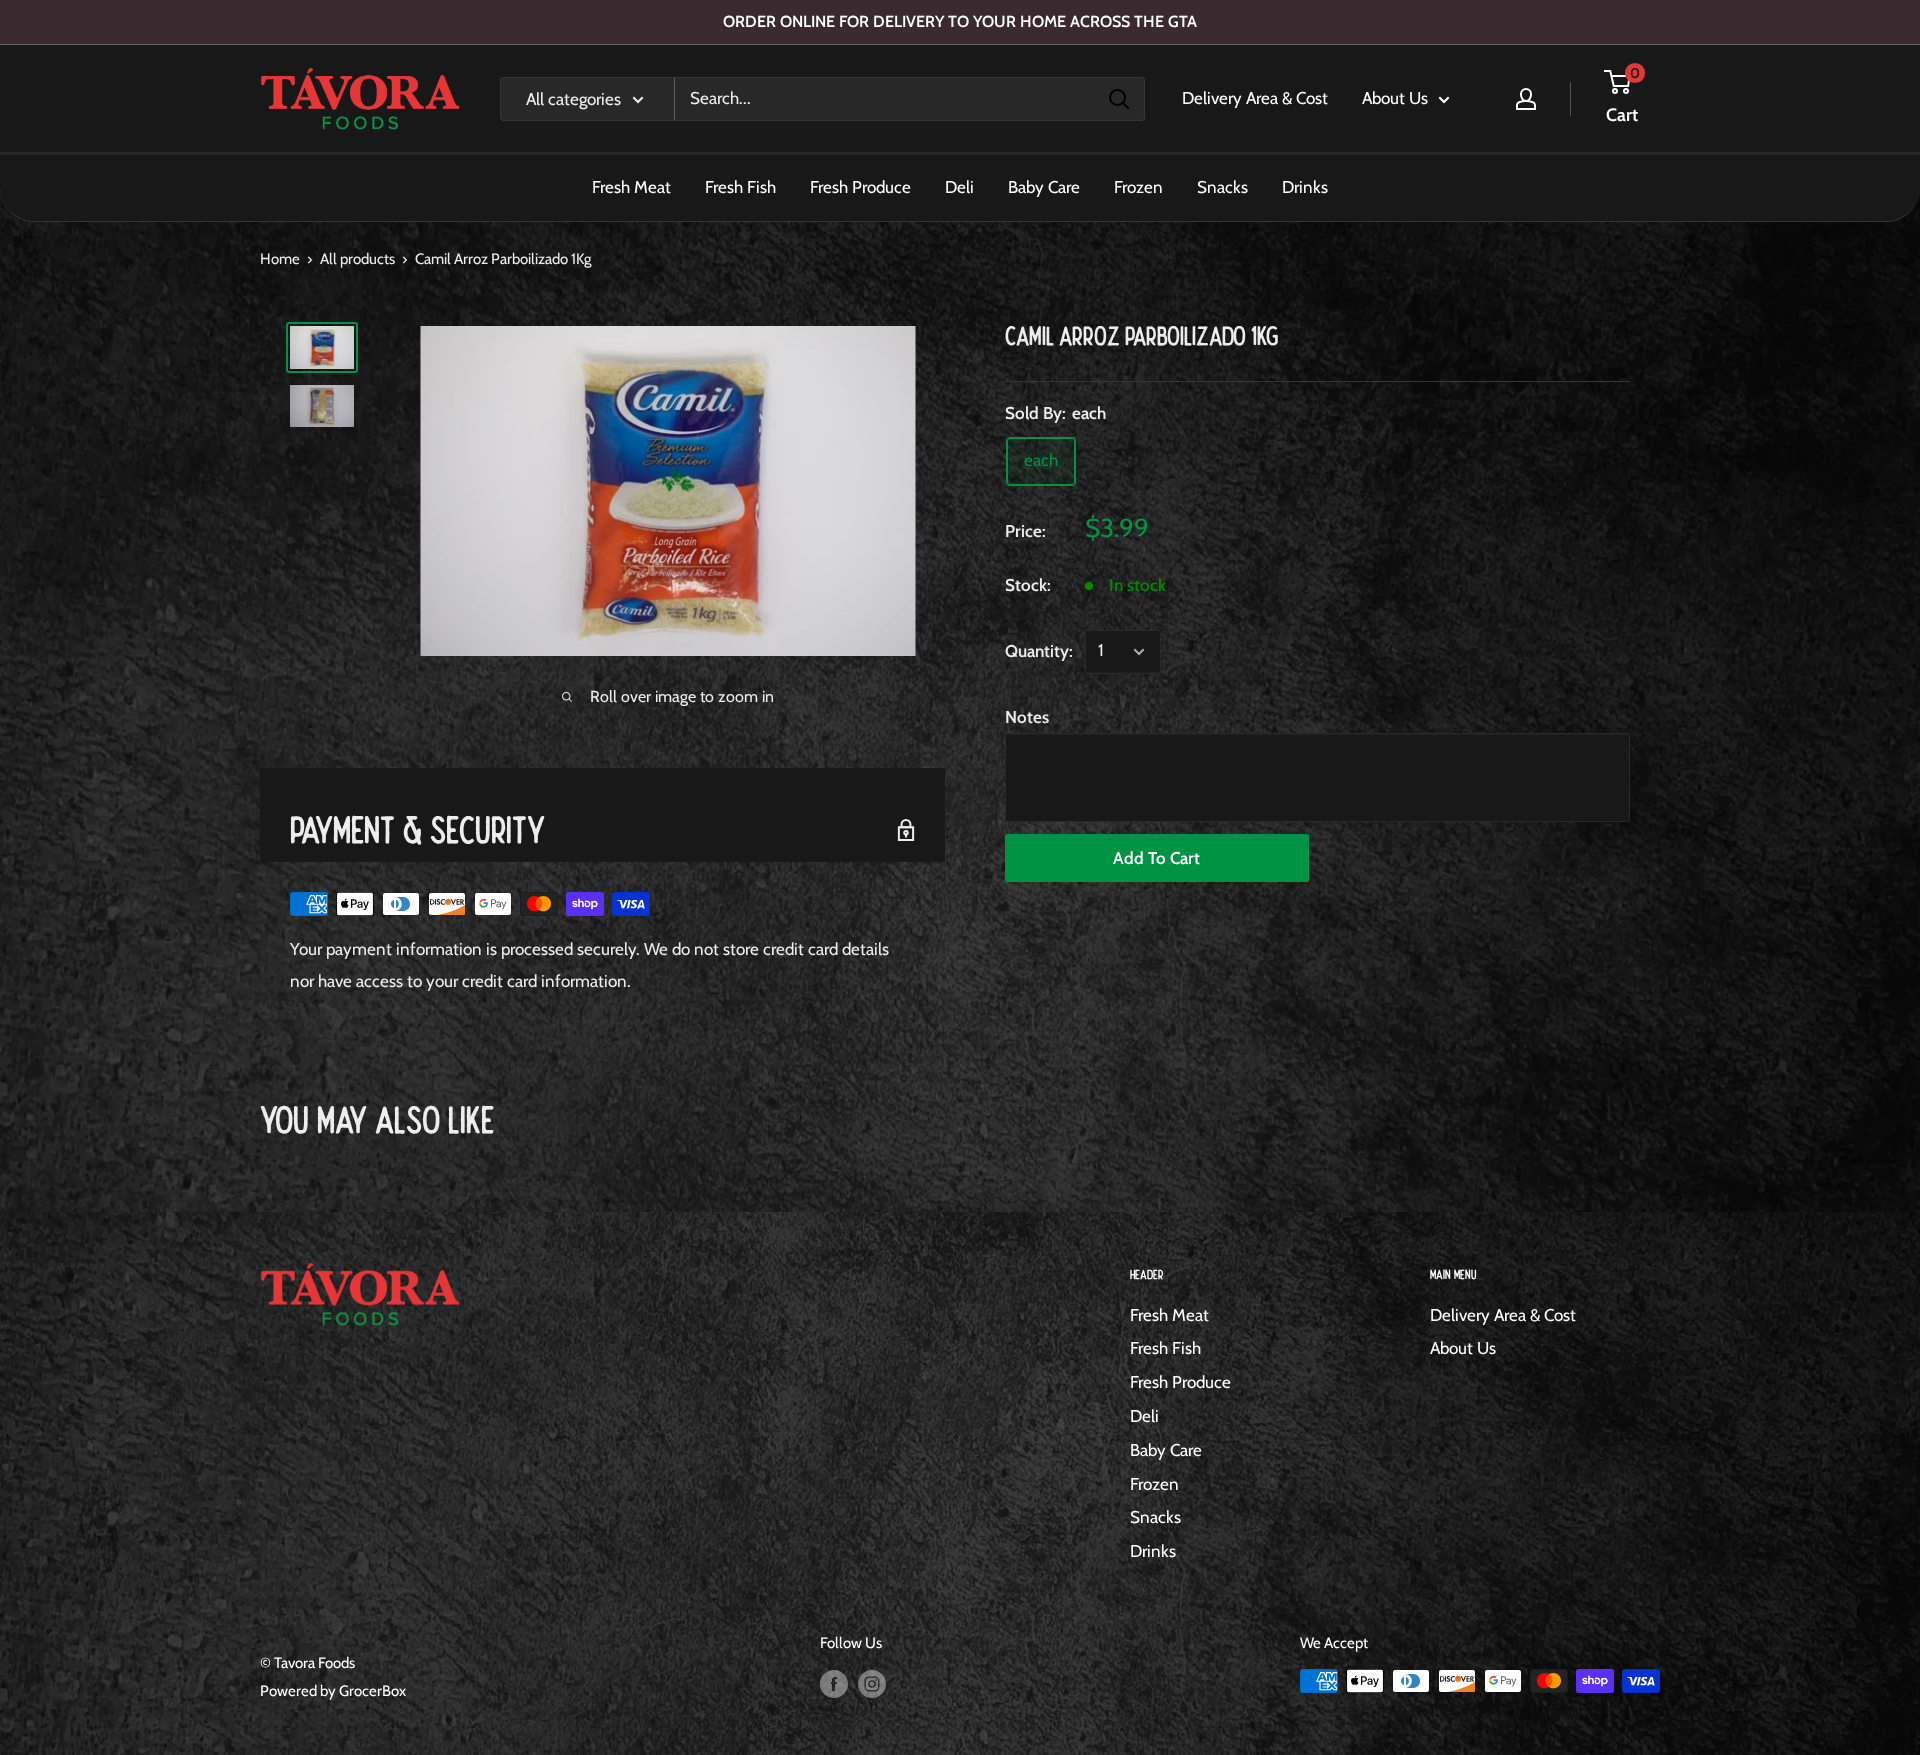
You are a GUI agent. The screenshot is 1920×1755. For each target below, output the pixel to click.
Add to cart (1156, 858)
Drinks (1305, 187)
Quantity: (1039, 651)
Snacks (1222, 187)
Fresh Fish (740, 187)
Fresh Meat (631, 187)
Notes (1027, 717)
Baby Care (1044, 187)
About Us (1395, 98)
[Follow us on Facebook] (834, 1683)
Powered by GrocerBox (333, 1691)
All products (357, 259)
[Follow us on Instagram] (872, 1683)
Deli (959, 187)
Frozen (1138, 187)
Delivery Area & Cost (1255, 98)
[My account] (1526, 99)
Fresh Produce (860, 187)
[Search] (1119, 99)
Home (280, 259)
